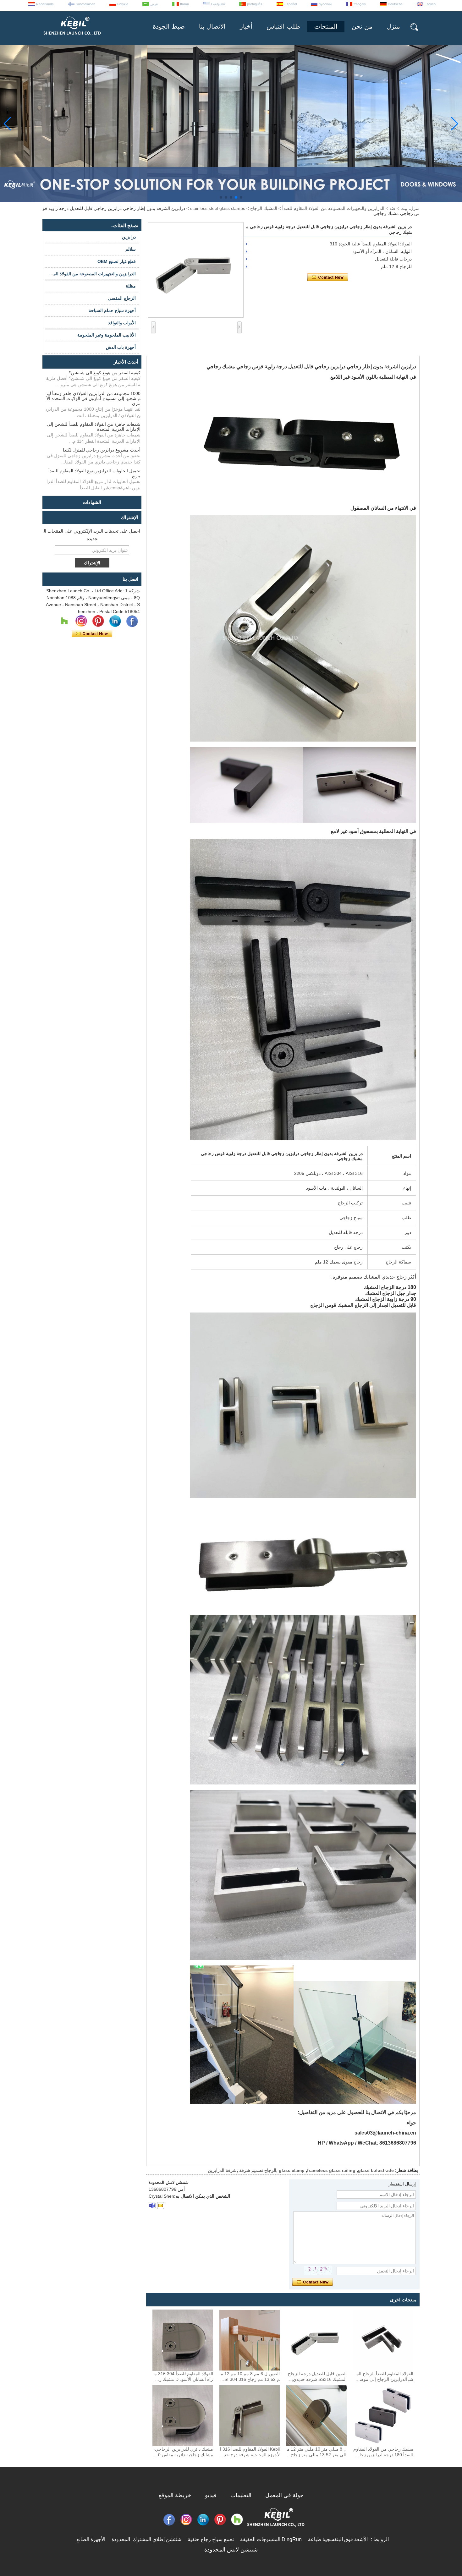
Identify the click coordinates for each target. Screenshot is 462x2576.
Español (291, 4)
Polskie (123, 4)
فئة (392, 208)
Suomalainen (85, 4)
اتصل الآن (92, 634)
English (430, 4)
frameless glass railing (331, 2170)
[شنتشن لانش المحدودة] (72, 38)
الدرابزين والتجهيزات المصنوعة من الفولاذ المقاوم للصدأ (333, 208)
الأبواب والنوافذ (122, 323)
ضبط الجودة (169, 26)
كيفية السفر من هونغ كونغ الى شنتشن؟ (105, 373)
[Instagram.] (81, 621)
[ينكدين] (115, 621)
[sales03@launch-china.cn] (161, 2206)
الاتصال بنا (212, 26)
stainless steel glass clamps (218, 208)
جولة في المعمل (284, 2495)
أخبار (246, 26)
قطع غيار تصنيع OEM (117, 261)
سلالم (131, 249)
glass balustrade (376, 2170)
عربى (154, 4)
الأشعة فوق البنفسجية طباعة (338, 2539)
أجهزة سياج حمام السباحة (112, 310)
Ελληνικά (218, 4)
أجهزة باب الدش (121, 347)
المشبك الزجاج (264, 208)
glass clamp (292, 2170)
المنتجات (326, 26)
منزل (393, 26)
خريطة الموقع (175, 2495)
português (255, 4)
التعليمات (241, 2495)
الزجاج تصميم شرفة (258, 2170)
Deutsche (395, 4)
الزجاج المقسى (122, 298)
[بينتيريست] (98, 621)
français (360, 4)
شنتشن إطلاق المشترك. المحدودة (146, 2539)
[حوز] (64, 621)
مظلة (131, 286)
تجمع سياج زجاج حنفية (211, 2539)
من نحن (362, 26)
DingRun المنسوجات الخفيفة (271, 2539)
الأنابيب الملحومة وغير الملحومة (107, 335)
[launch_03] (152, 2206)
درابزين (129, 237)
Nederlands (45, 4)
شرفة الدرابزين (222, 2170)
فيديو (211, 2495)
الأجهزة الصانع (91, 2539)
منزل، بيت (410, 208)
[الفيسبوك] (132, 621)
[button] (241, 197)
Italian (184, 4)
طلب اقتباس (283, 26)
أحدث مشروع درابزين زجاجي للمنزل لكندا (102, 450)
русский (325, 4)
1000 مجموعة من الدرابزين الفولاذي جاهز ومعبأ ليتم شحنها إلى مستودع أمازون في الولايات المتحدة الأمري (93, 398)
